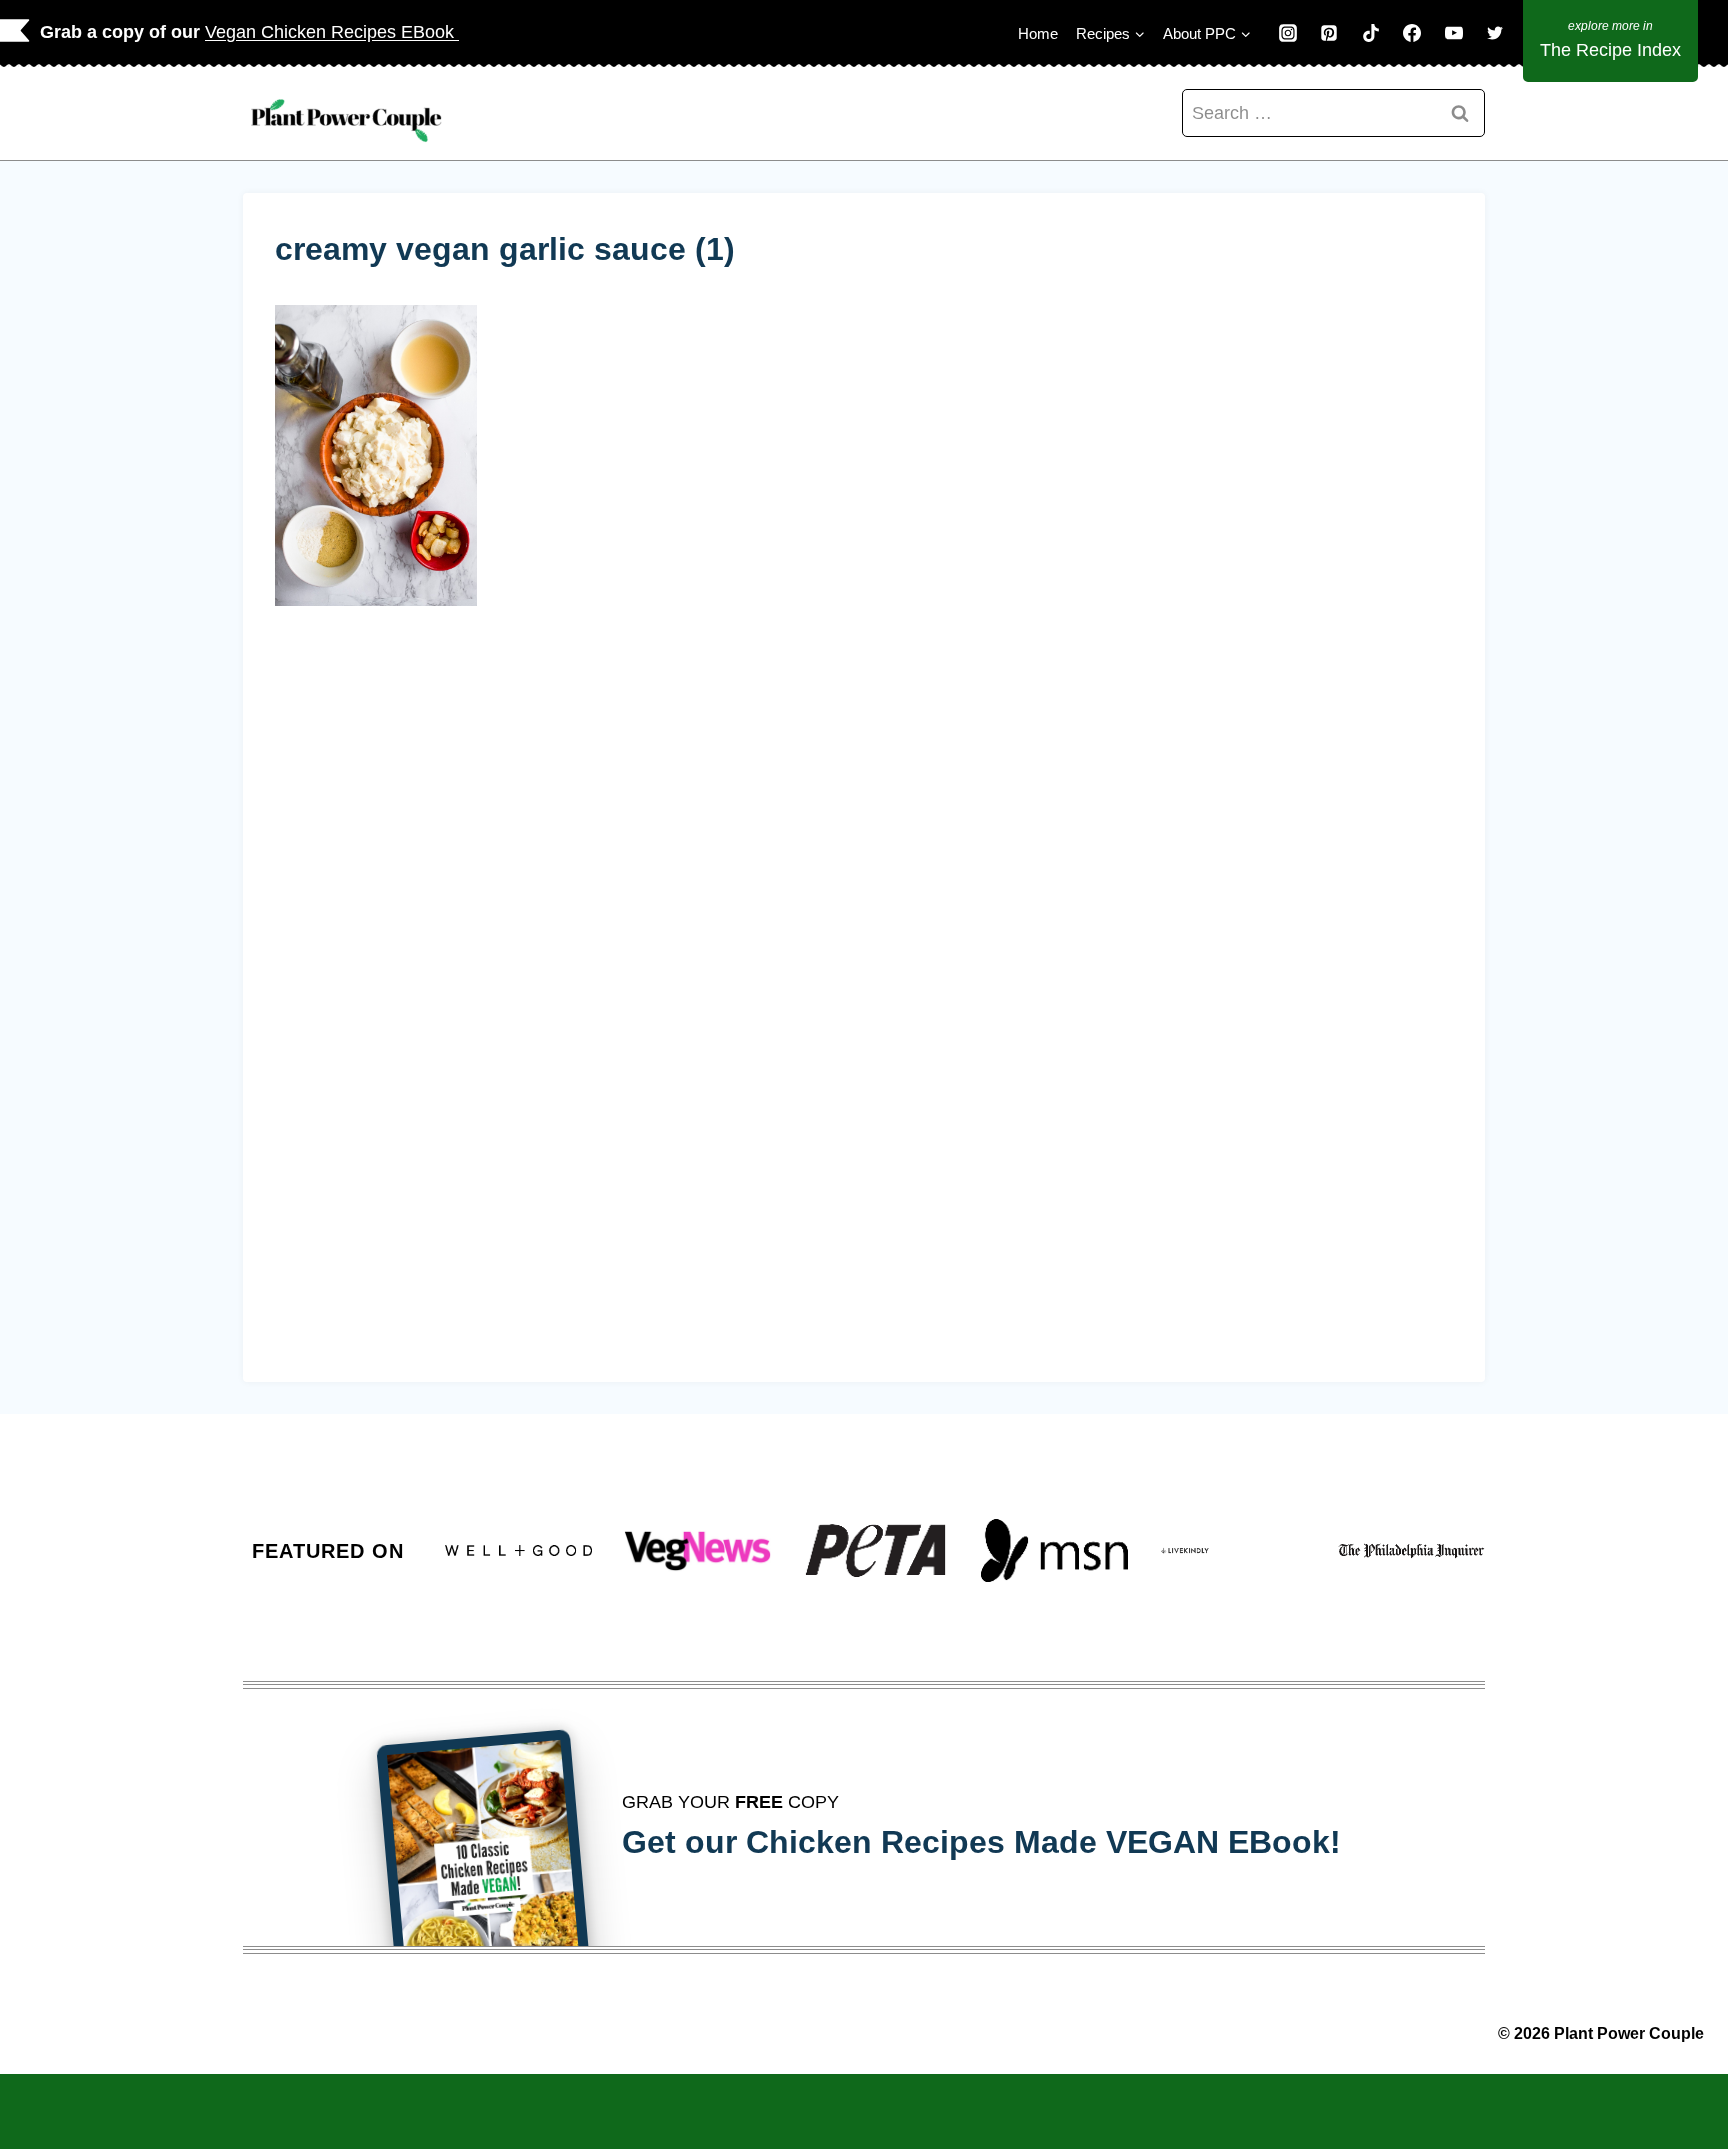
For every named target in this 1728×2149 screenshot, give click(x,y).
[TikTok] (1371, 33)
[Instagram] (1288, 33)
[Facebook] (1412, 33)
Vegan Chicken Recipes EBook (332, 32)
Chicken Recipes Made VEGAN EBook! (1043, 1842)
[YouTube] (1454, 33)
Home (1038, 33)
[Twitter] (1495, 33)
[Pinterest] (1329, 33)
